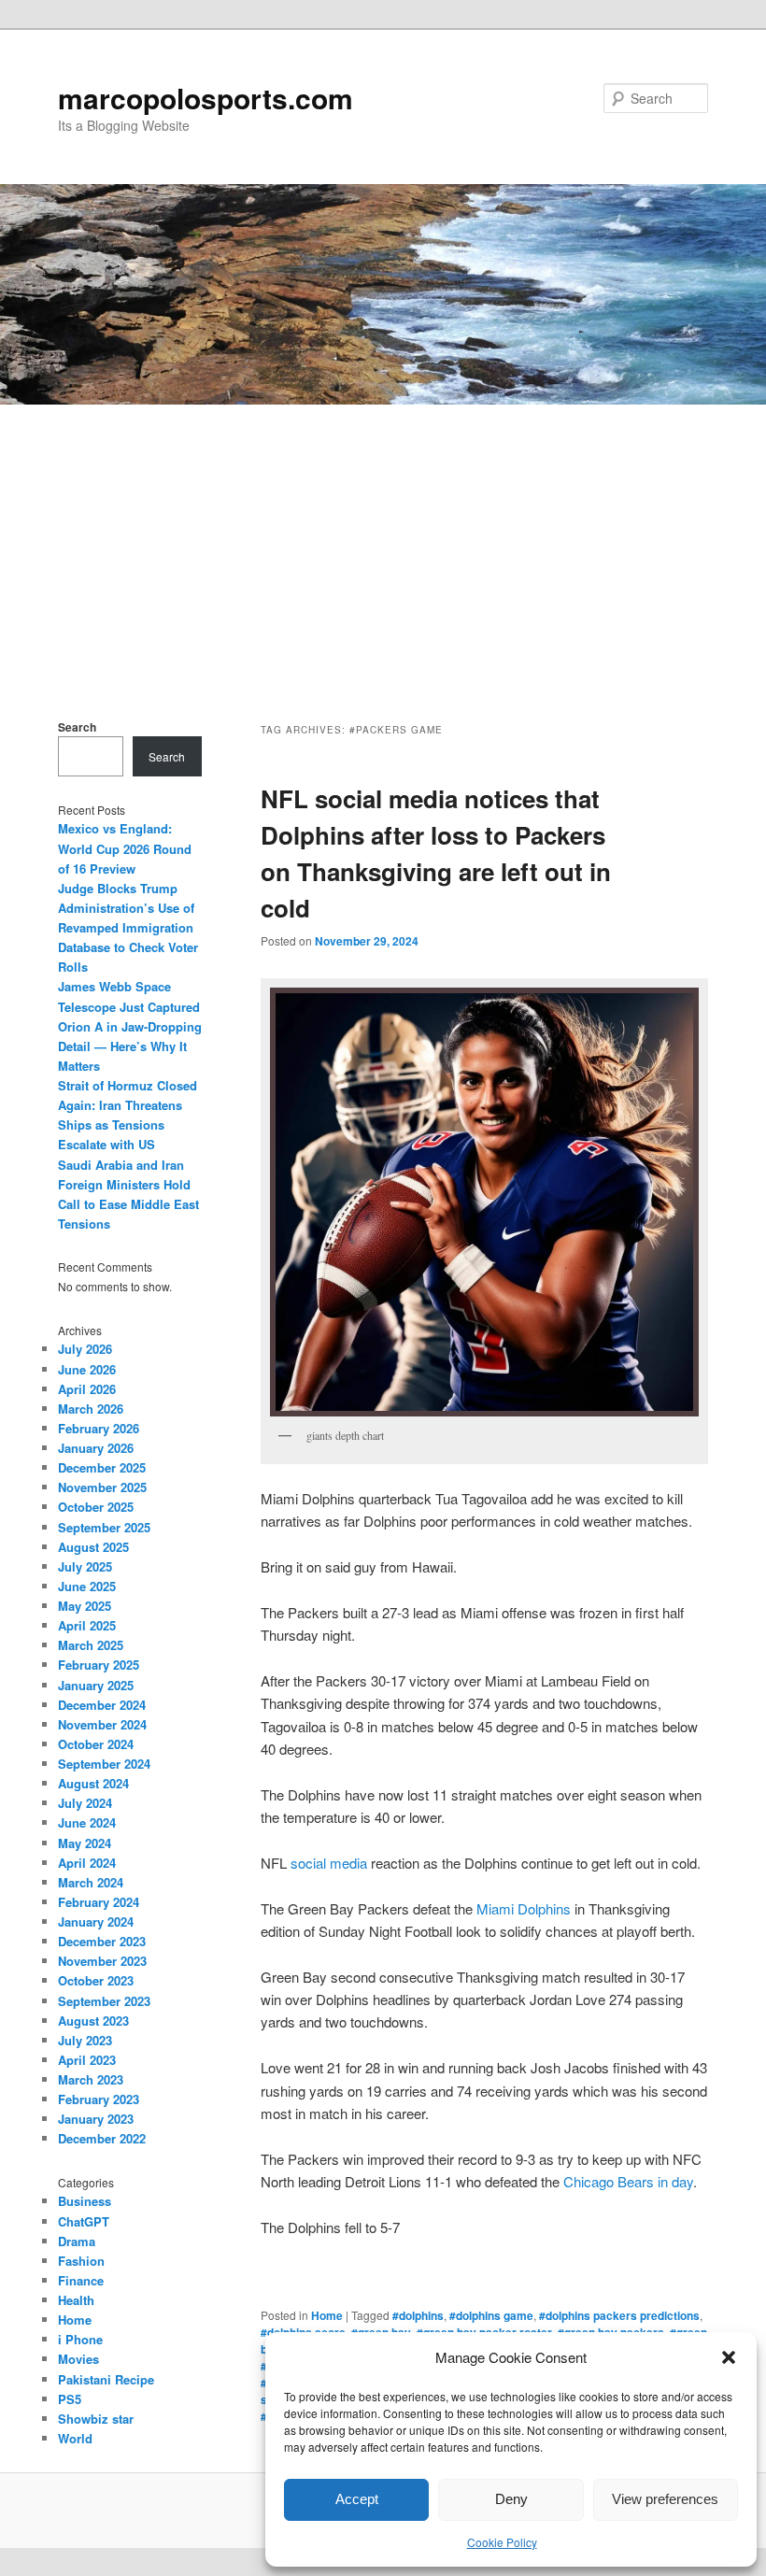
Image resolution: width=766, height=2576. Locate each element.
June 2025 (87, 1586)
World (75, 2438)
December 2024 (102, 1705)
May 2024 (85, 1843)
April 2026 (87, 1389)
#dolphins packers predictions (619, 2315)
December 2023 (102, 1941)
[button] (729, 2357)
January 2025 (96, 1685)
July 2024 (85, 1803)
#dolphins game (491, 2315)
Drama (77, 2241)
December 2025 (102, 1467)
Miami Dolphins (524, 1908)
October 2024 (96, 1744)
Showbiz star (96, 2419)
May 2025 (85, 1606)
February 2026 (99, 1428)
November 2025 (102, 1487)
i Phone (80, 2339)
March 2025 (91, 1645)
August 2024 (93, 1783)
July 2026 (85, 1349)
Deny (511, 2499)
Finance (81, 2280)
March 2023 (91, 2079)
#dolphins (418, 2315)
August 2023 (93, 2021)
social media (329, 1863)
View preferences (665, 2499)
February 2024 (99, 1902)
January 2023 (96, 2119)
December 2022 (102, 2138)
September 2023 (104, 2001)
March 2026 (91, 1409)
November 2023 (102, 1961)
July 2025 (85, 1566)
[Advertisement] (383, 545)
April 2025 (87, 1625)
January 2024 (96, 1921)
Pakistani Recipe (106, 2379)
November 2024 (102, 1724)
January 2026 (96, 1448)
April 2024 (87, 1863)
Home (327, 2315)
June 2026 (87, 1369)
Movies (78, 2359)
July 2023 (85, 2040)
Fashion (81, 2261)
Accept (357, 2499)
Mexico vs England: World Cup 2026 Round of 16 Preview (125, 848)
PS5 (70, 2399)
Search (77, 727)
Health (76, 2300)
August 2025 (93, 1547)
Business (85, 2201)
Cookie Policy (502, 2542)
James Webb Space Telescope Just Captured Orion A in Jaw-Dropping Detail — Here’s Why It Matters (130, 1026)
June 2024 (87, 1822)
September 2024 (104, 1764)
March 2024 (91, 1882)
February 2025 (99, 1665)
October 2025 (96, 1507)
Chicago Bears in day (628, 2181)
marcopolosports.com (206, 98)
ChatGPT (84, 2221)
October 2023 (96, 1980)
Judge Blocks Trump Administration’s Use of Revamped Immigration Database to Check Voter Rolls (128, 928)
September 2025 (104, 1527)
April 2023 (87, 2060)
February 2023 (99, 2099)
